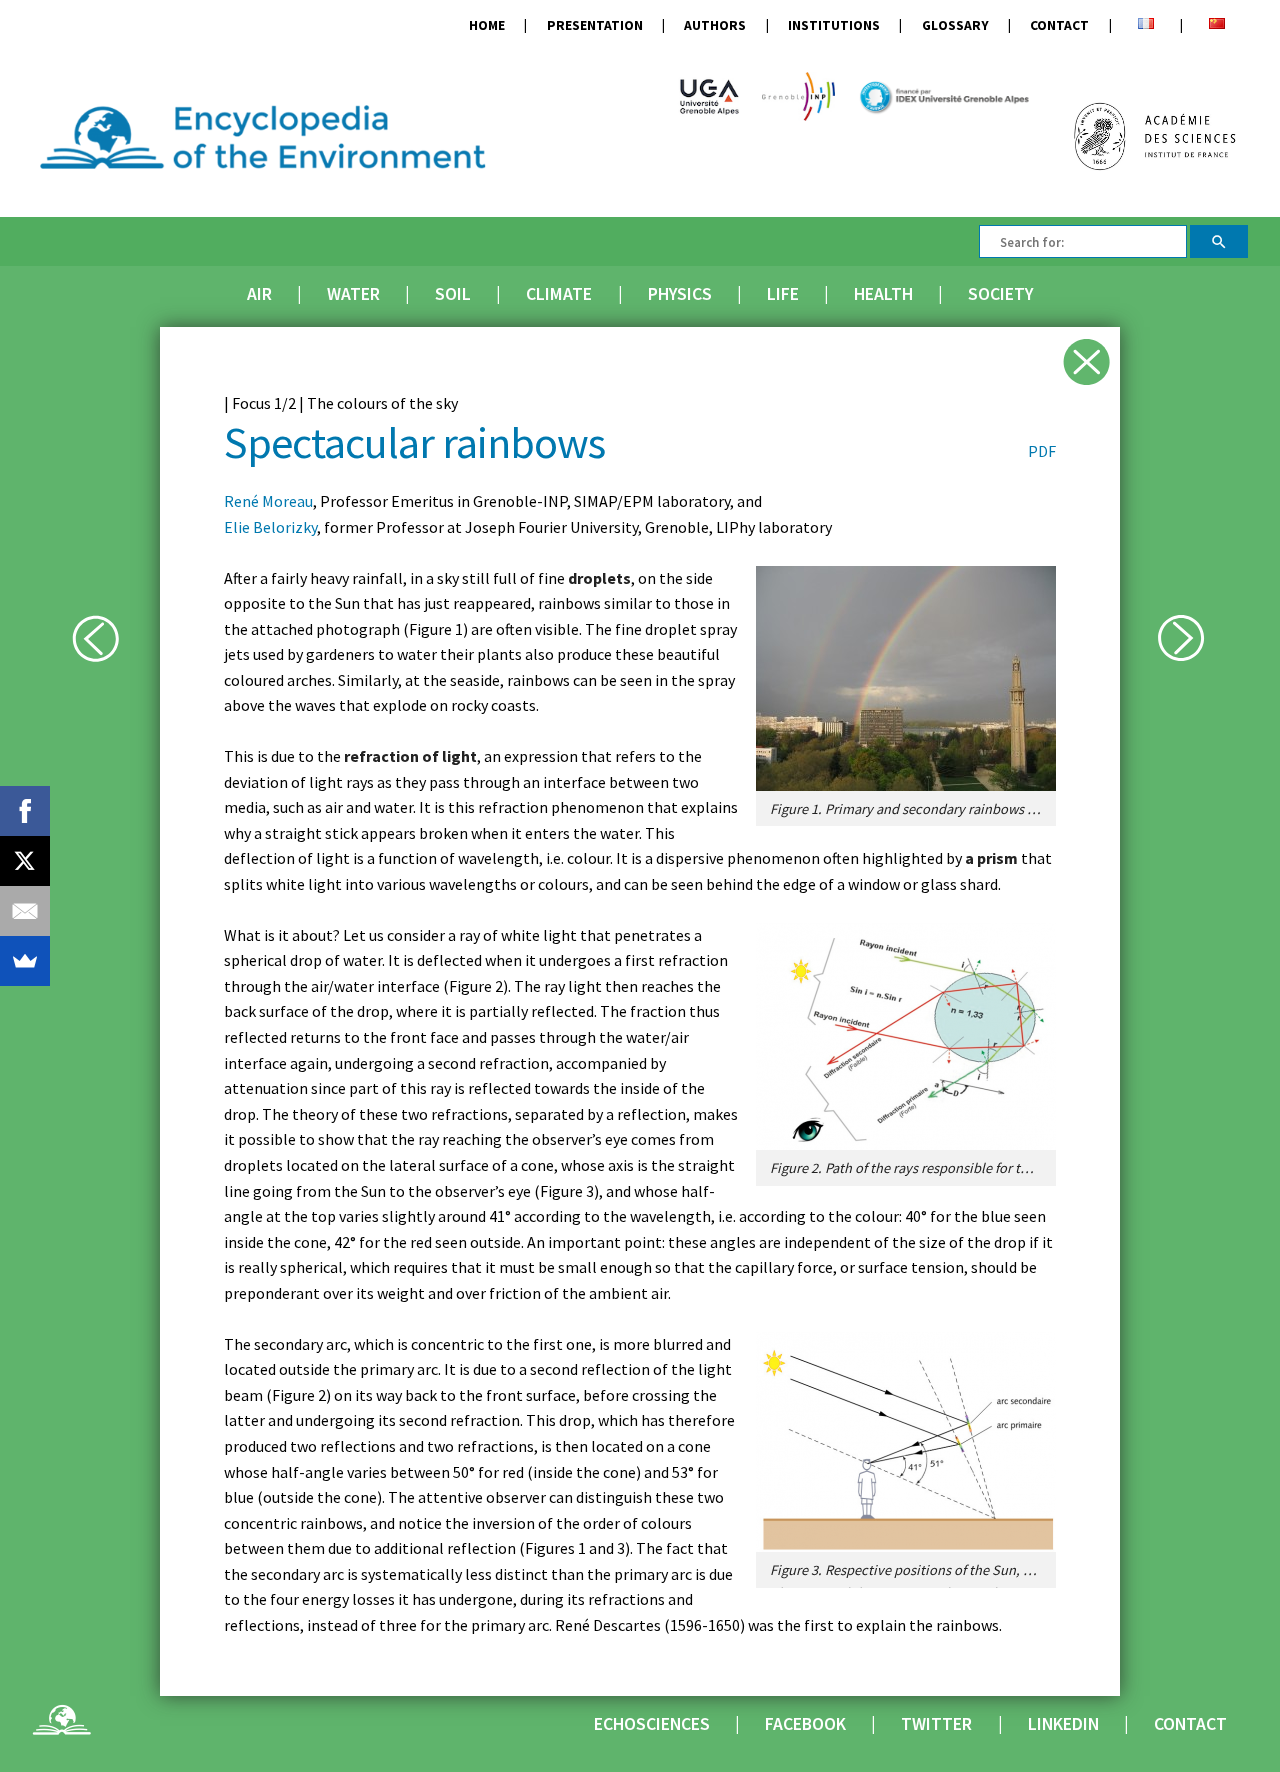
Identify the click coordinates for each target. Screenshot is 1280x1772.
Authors (715, 25)
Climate (559, 294)
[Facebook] (25, 811)
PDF (1042, 451)
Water (353, 294)
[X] (25, 861)
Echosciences (652, 1724)
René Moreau (268, 501)
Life (783, 294)
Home (487, 25)
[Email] (25, 911)
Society (1000, 294)
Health (883, 294)
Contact (1059, 25)
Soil (453, 294)
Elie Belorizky (270, 527)
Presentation (595, 25)
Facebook (805, 1724)
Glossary (955, 25)
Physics (680, 294)
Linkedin (1063, 1724)
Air (259, 294)
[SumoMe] (25, 961)
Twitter (936, 1724)
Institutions (834, 25)
